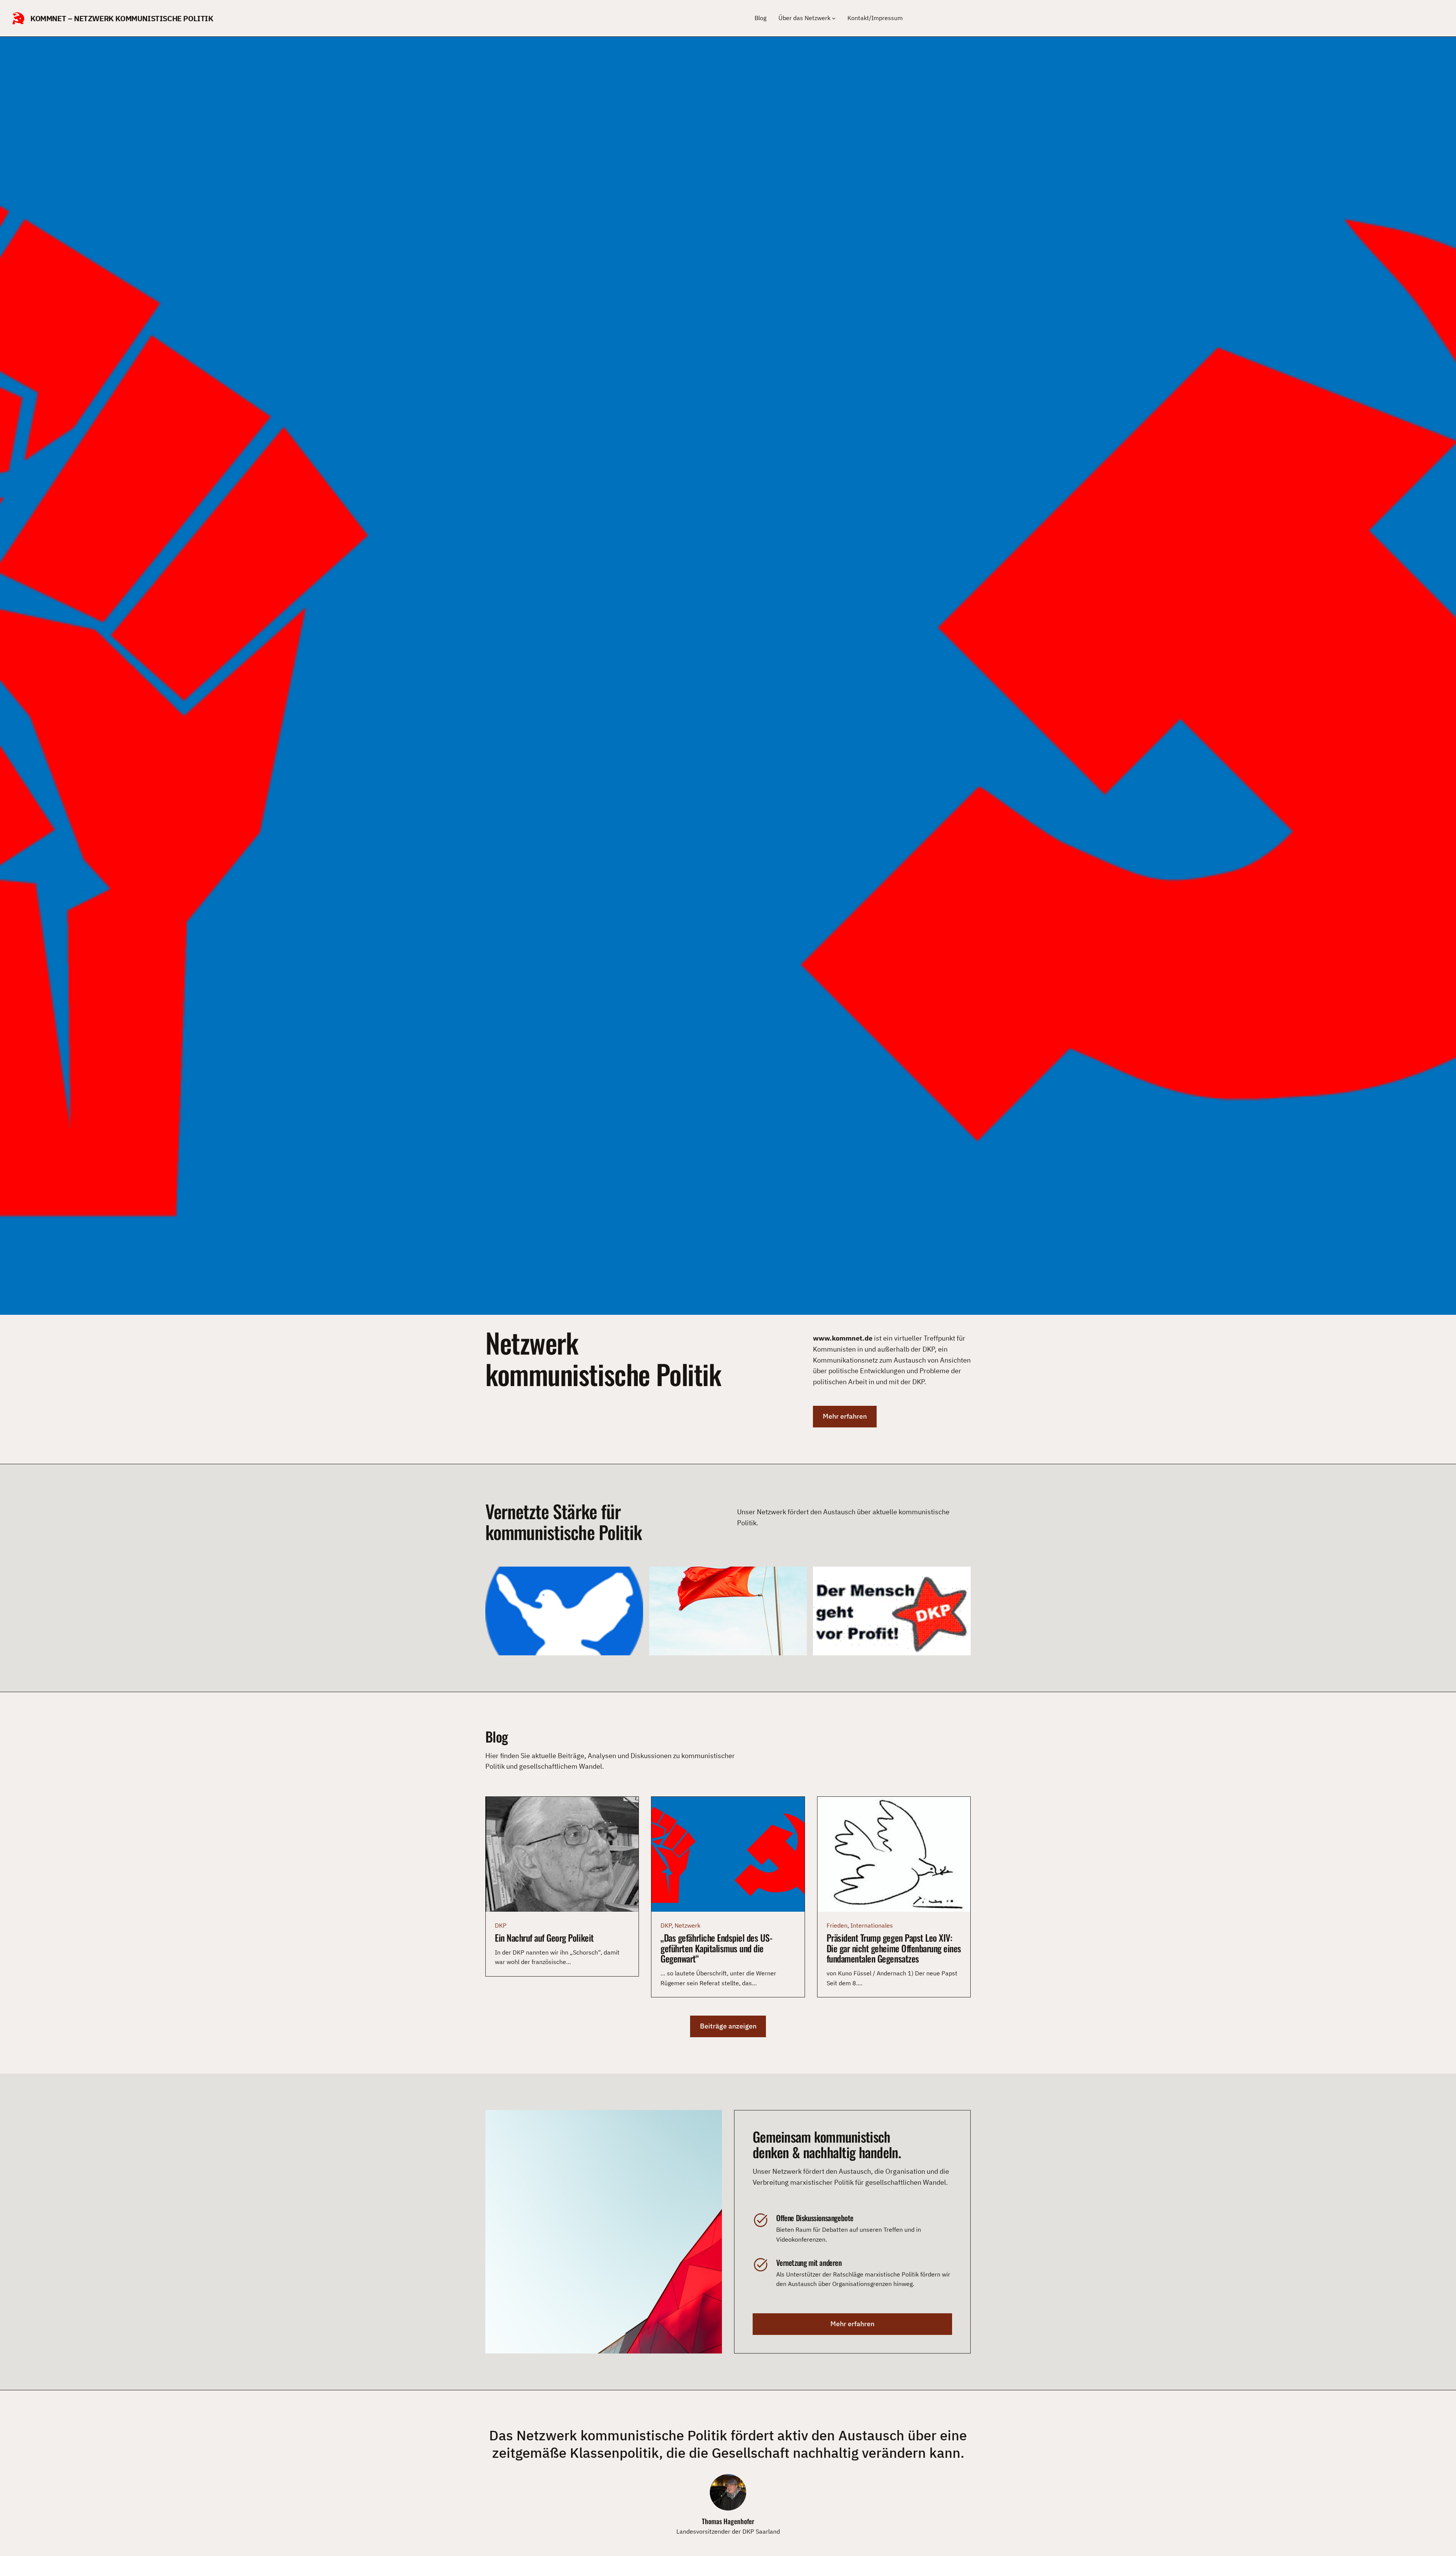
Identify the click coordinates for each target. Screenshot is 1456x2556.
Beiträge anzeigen (728, 2026)
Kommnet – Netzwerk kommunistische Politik (122, 18)
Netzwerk (687, 1925)
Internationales (872, 1925)
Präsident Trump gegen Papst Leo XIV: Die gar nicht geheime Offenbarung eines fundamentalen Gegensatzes (894, 1948)
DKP (501, 1925)
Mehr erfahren (845, 1416)
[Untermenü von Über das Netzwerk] (834, 18)
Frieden (837, 1925)
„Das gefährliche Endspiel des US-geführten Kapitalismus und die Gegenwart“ (716, 1948)
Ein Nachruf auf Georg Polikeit (544, 1938)
